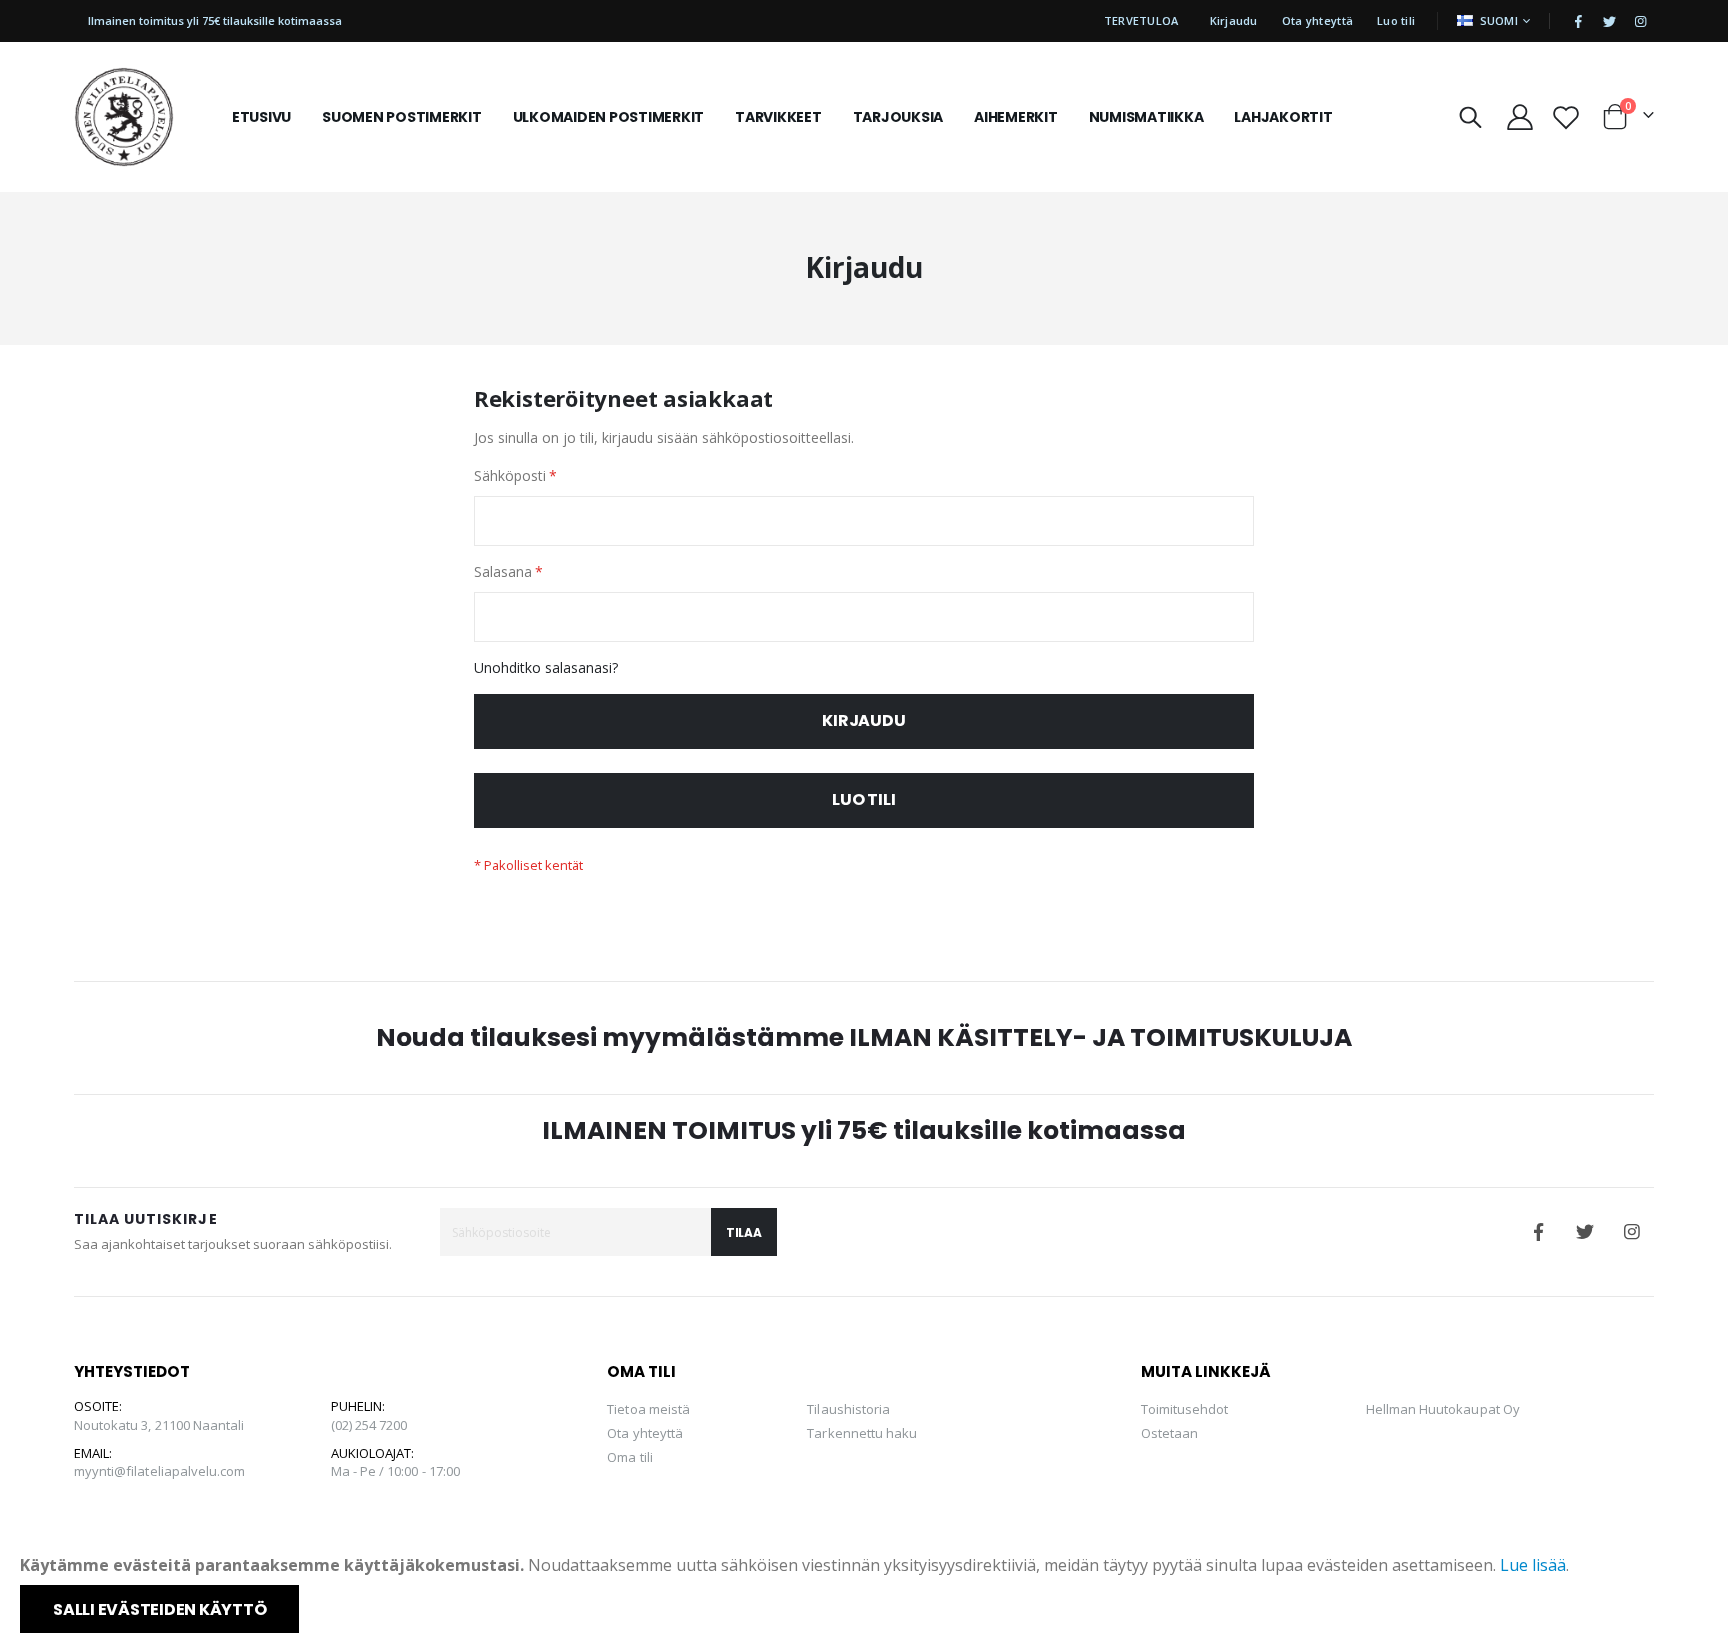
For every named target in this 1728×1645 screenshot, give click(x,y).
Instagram (1632, 1232)
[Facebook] (1578, 21)
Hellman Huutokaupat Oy (1443, 1409)
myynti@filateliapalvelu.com (160, 1471)
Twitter (1585, 1232)
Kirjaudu (1234, 20)
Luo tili (1396, 20)
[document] (866, 1593)
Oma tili (630, 1457)
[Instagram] (1640, 21)
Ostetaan (1170, 1433)
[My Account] (1519, 117)
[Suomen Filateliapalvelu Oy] (124, 117)
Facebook (1538, 1232)
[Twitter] (1609, 21)
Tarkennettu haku (862, 1433)
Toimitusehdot (1185, 1409)
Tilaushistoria (848, 1409)
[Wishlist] (1565, 117)
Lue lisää (1533, 1565)
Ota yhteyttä (1317, 20)
